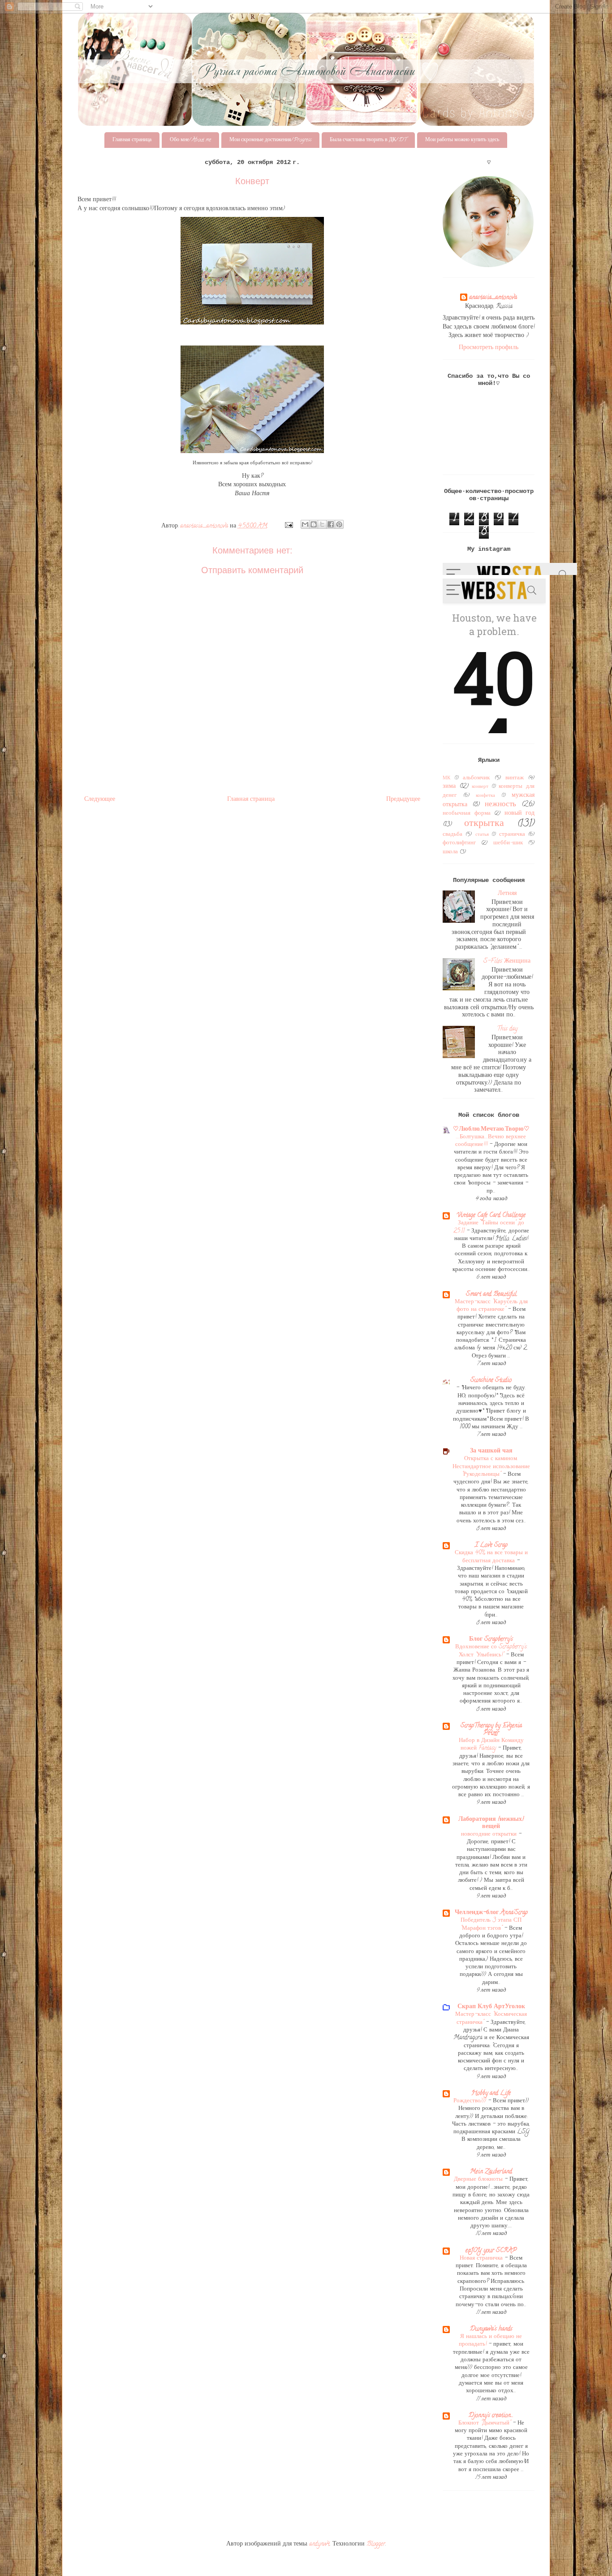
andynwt (319, 2544)
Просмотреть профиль (489, 348)
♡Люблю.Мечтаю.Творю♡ (491, 1130)
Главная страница (132, 140)
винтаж (515, 778)
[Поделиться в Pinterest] (339, 524)
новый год (520, 814)
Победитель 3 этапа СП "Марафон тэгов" (491, 1924)
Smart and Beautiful (491, 1294)
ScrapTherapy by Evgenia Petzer (491, 1730)
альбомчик (476, 778)
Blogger (376, 2544)
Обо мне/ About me (190, 140)
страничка (512, 835)
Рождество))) (471, 2101)
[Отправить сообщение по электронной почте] (288, 526)
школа (450, 852)
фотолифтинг (459, 843)
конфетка (485, 796)
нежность (500, 805)
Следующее (100, 800)
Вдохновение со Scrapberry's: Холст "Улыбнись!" (491, 1651)
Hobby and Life (491, 2094)
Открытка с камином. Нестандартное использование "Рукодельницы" (491, 1467)
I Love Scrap (491, 1545)
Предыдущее (403, 800)
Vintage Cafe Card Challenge (491, 1216)
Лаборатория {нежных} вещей (491, 1823)
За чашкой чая (491, 1451)
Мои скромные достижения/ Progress (270, 140)
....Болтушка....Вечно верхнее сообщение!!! (491, 1141)
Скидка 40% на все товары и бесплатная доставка (491, 1557)
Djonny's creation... (491, 2416)
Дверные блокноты (479, 2180)
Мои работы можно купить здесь (462, 140)
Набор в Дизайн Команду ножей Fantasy (491, 1745)
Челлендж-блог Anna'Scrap (491, 1913)
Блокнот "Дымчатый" (485, 2423)
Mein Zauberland (491, 2172)
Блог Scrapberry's (491, 1640)
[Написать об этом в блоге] (314, 524)
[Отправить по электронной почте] (305, 524)
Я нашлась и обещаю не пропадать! (490, 2341)
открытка (484, 824)
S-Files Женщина (507, 962)
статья (482, 835)
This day (507, 1029)
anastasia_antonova (493, 298)
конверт (480, 787)
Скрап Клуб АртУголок (491, 2007)
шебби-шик (508, 843)
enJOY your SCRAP (491, 2251)
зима (449, 787)
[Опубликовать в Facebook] (331, 524)
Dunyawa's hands (491, 2329)
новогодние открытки (490, 1835)
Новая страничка (482, 2258)
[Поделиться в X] (322, 524)
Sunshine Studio (491, 1381)
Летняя (507, 894)
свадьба (453, 835)
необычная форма (467, 814)
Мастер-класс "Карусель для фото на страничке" (491, 1306)
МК (446, 778)
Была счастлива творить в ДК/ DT (368, 140)
